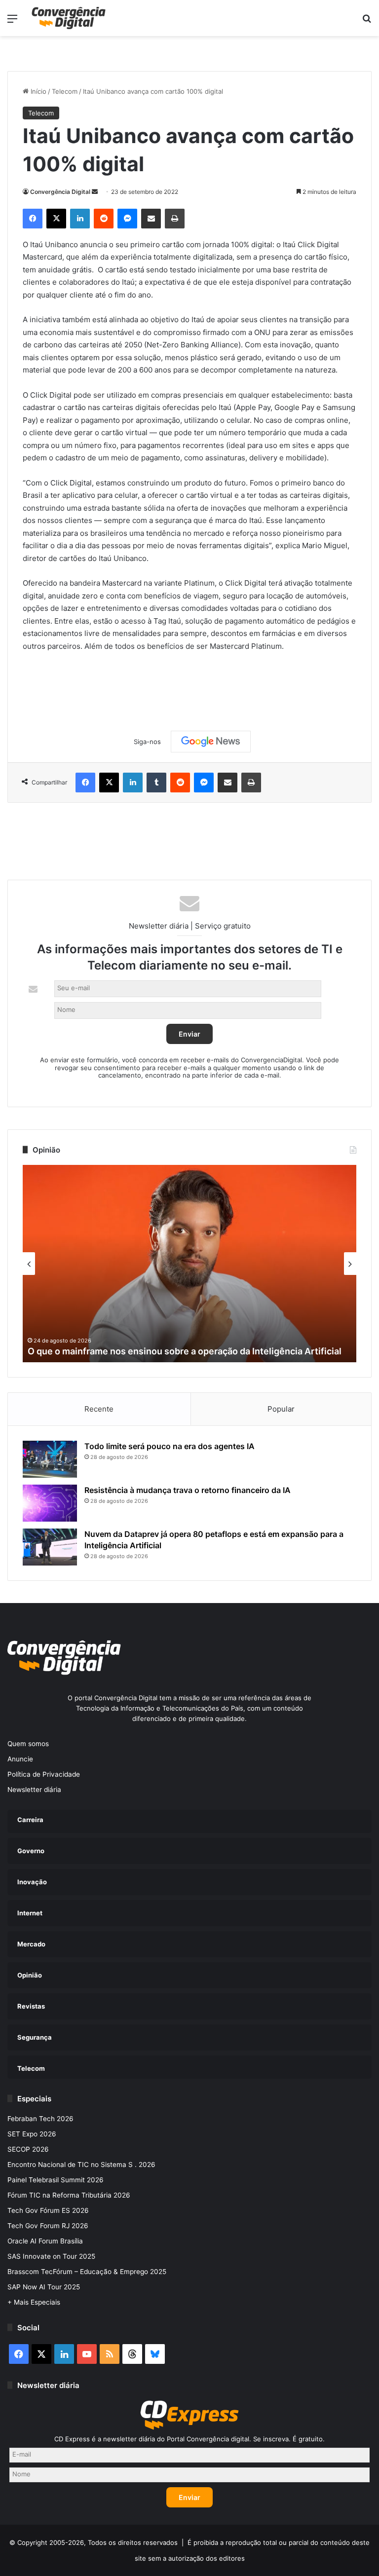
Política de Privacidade (44, 1774)
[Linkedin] (80, 219)
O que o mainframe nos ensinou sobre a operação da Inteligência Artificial (185, 1351)
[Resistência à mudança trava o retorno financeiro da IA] (50, 1503)
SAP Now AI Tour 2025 (44, 2287)
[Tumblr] (156, 783)
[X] (56, 219)
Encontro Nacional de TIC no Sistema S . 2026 (81, 2165)
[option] (189, 1264)
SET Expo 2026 (32, 2134)
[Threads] (132, 2354)
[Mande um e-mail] (95, 192)
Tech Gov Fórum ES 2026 (48, 2210)
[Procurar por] (367, 22)
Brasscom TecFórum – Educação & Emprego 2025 (87, 2272)
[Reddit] (104, 219)
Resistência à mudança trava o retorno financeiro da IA (188, 1490)
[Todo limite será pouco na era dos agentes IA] (50, 1459)
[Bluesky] (155, 2354)
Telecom (65, 91)
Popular (281, 1409)
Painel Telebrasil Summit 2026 (56, 2180)
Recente (99, 1409)
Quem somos (28, 1744)
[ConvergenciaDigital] (69, 18)
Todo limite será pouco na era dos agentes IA (170, 1446)
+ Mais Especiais (34, 2302)
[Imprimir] (175, 219)
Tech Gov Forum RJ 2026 (48, 2226)
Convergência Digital (60, 192)
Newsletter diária (34, 1790)
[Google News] (211, 742)
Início (38, 91)
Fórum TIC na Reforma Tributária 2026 (69, 2195)
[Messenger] (127, 219)
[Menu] (12, 22)
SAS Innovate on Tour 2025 (51, 2256)
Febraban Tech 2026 (40, 2119)
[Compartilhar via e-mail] (151, 219)
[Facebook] (33, 219)
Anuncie (20, 1759)
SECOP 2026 (28, 2149)
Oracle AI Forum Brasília (45, 2241)
